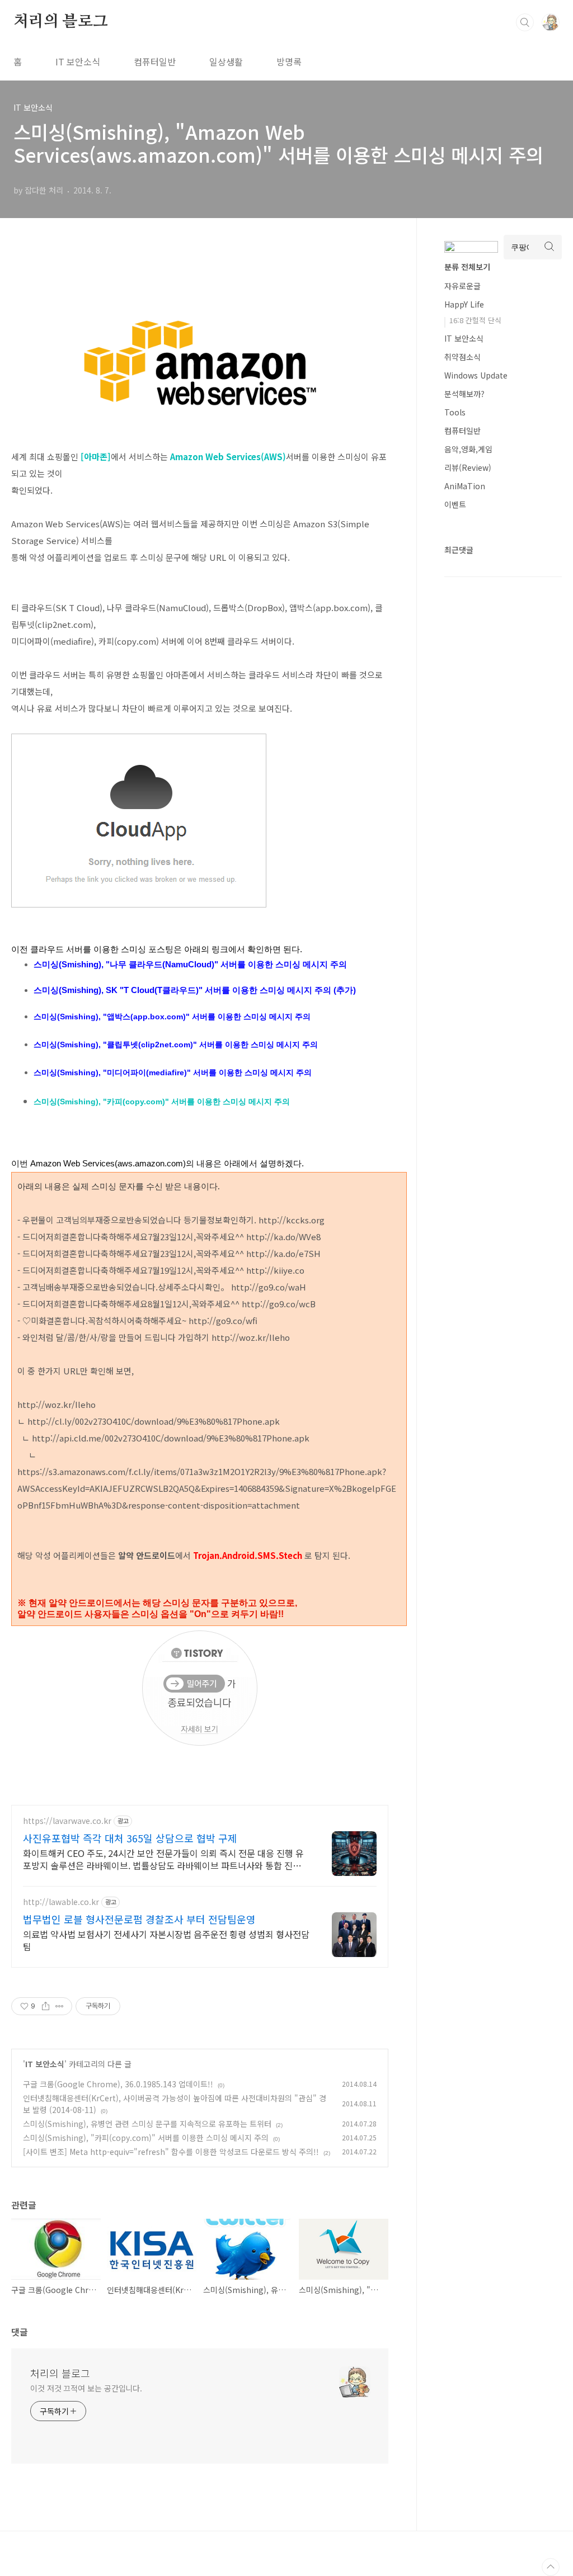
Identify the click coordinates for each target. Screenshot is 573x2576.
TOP (551, 2567)
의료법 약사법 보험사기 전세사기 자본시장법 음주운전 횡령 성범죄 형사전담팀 (166, 1940)
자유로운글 (462, 286)
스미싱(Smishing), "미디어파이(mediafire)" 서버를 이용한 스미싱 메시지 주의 (173, 1072)
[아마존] (96, 457)
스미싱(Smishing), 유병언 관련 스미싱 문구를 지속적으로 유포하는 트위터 (147, 2124)
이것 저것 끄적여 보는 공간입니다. (86, 2388)
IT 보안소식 (78, 62)
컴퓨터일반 (155, 62)
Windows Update (476, 375)
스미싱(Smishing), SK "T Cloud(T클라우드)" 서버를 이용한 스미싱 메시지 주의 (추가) (195, 990)
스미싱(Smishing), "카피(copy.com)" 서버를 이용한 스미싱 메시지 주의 (162, 1102)
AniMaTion (465, 486)
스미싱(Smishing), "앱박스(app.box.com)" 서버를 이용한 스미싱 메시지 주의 (172, 1017)
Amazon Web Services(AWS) (228, 457)
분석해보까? (464, 394)
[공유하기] (46, 2006)
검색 (525, 22)
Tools (455, 412)
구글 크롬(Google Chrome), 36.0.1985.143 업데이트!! (118, 2084)
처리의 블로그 (61, 22)
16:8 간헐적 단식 (475, 320)
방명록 (289, 62)
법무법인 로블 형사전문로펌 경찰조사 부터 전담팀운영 (139, 1919)
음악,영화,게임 (468, 449)
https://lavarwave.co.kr (67, 1821)
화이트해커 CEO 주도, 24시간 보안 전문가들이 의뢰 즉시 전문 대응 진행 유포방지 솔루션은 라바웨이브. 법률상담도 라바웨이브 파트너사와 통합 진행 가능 (163, 1859)
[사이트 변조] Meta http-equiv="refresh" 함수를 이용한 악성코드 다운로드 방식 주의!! (171, 2152)
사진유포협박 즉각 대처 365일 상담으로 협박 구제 (130, 1838)
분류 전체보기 (467, 267)
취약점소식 (462, 357)
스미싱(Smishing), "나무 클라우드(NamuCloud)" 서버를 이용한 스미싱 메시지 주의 (190, 964)
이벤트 (455, 504)
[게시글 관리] (60, 2006)
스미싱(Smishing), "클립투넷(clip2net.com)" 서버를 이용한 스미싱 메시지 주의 (176, 1044)
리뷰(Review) (468, 467)
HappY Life (464, 304)
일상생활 (226, 62)
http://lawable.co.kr (61, 1902)
